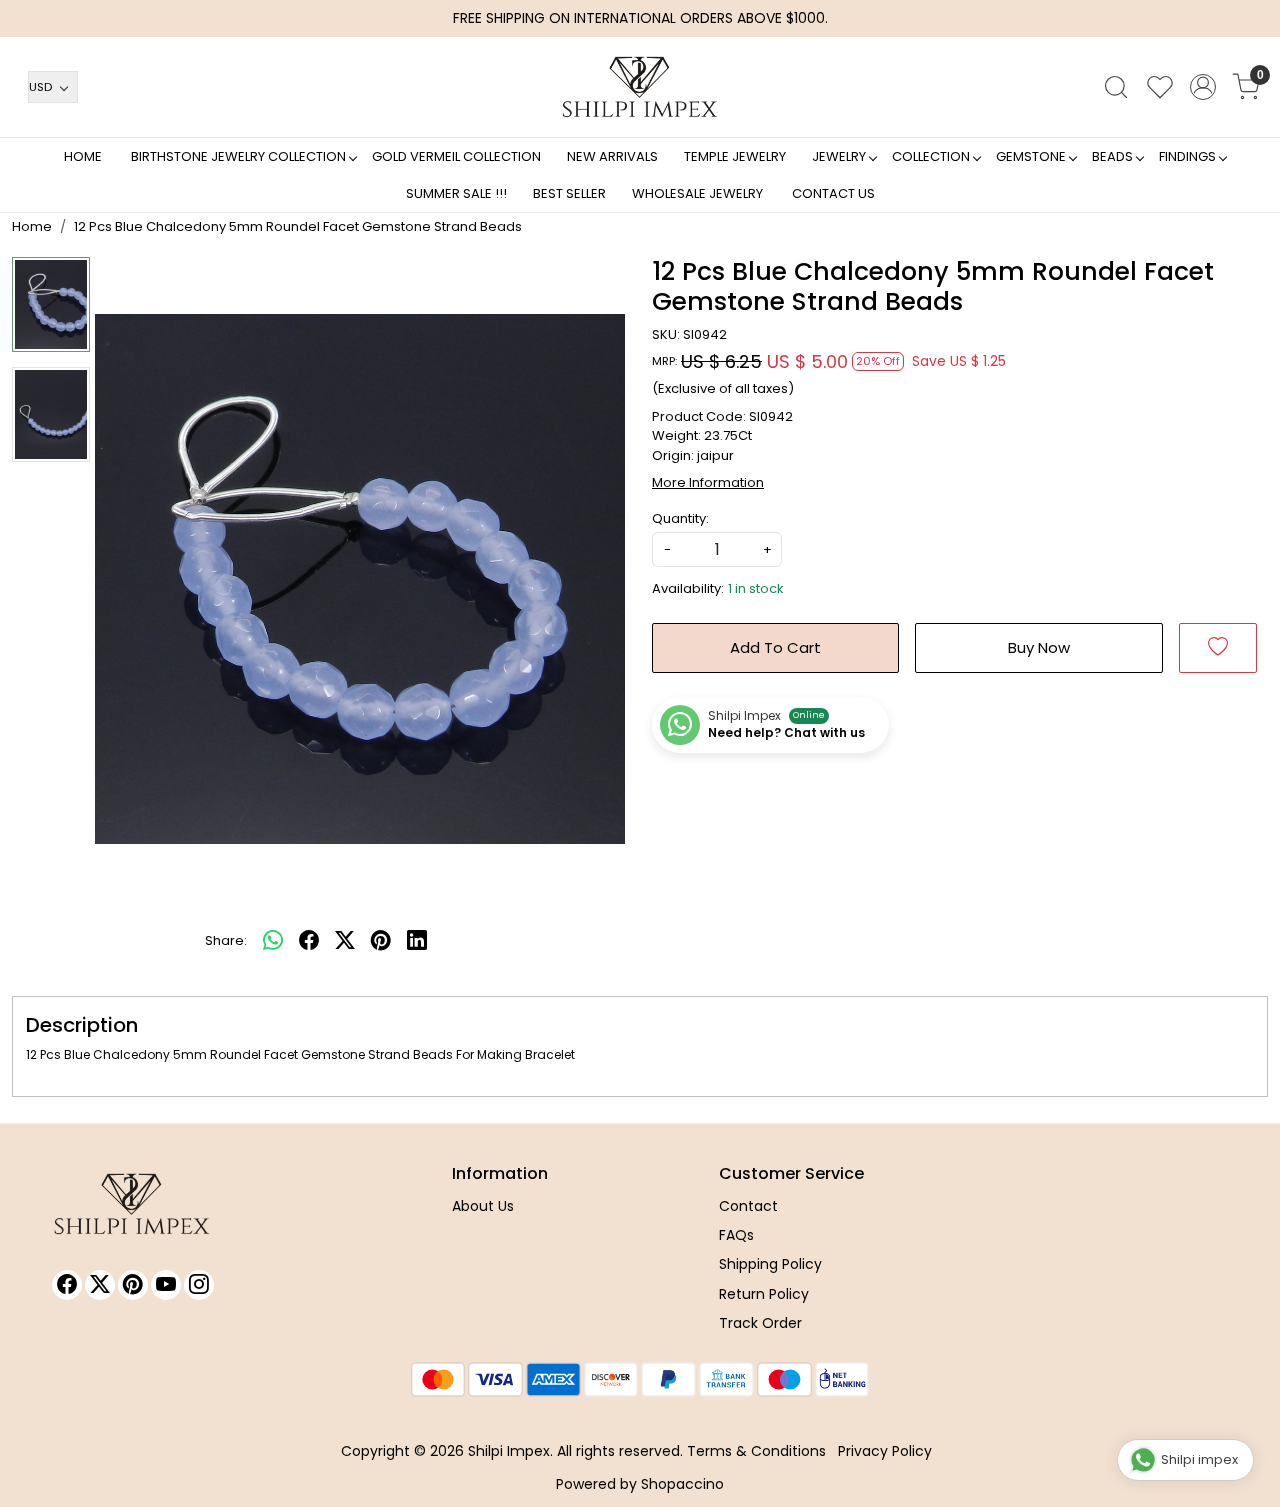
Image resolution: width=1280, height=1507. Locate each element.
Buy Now (1039, 647)
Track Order (760, 1323)
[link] (1116, 87)
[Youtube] (166, 1285)
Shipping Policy (770, 1264)
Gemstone (1031, 156)
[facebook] (309, 941)
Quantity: (680, 518)
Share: (226, 940)
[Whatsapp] (273, 941)
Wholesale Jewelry (697, 193)
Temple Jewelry (735, 156)
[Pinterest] (133, 1285)
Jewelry (839, 156)
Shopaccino (682, 1484)
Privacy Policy (885, 1451)
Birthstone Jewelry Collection (238, 156)
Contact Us (833, 193)
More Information (708, 482)
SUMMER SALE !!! (456, 193)
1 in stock (756, 588)
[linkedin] (417, 941)
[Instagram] (199, 1285)
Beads (1112, 156)
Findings (1187, 156)
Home (83, 156)
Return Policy (764, 1294)
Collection (931, 156)
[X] (100, 1285)
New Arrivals (612, 156)
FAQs (736, 1235)
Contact (748, 1206)
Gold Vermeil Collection (456, 156)
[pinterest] (381, 941)
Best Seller (569, 193)
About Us (483, 1206)
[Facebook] (67, 1285)
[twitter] (345, 941)
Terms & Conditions (756, 1451)
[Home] (640, 87)
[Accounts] (1203, 87)
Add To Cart (775, 647)
